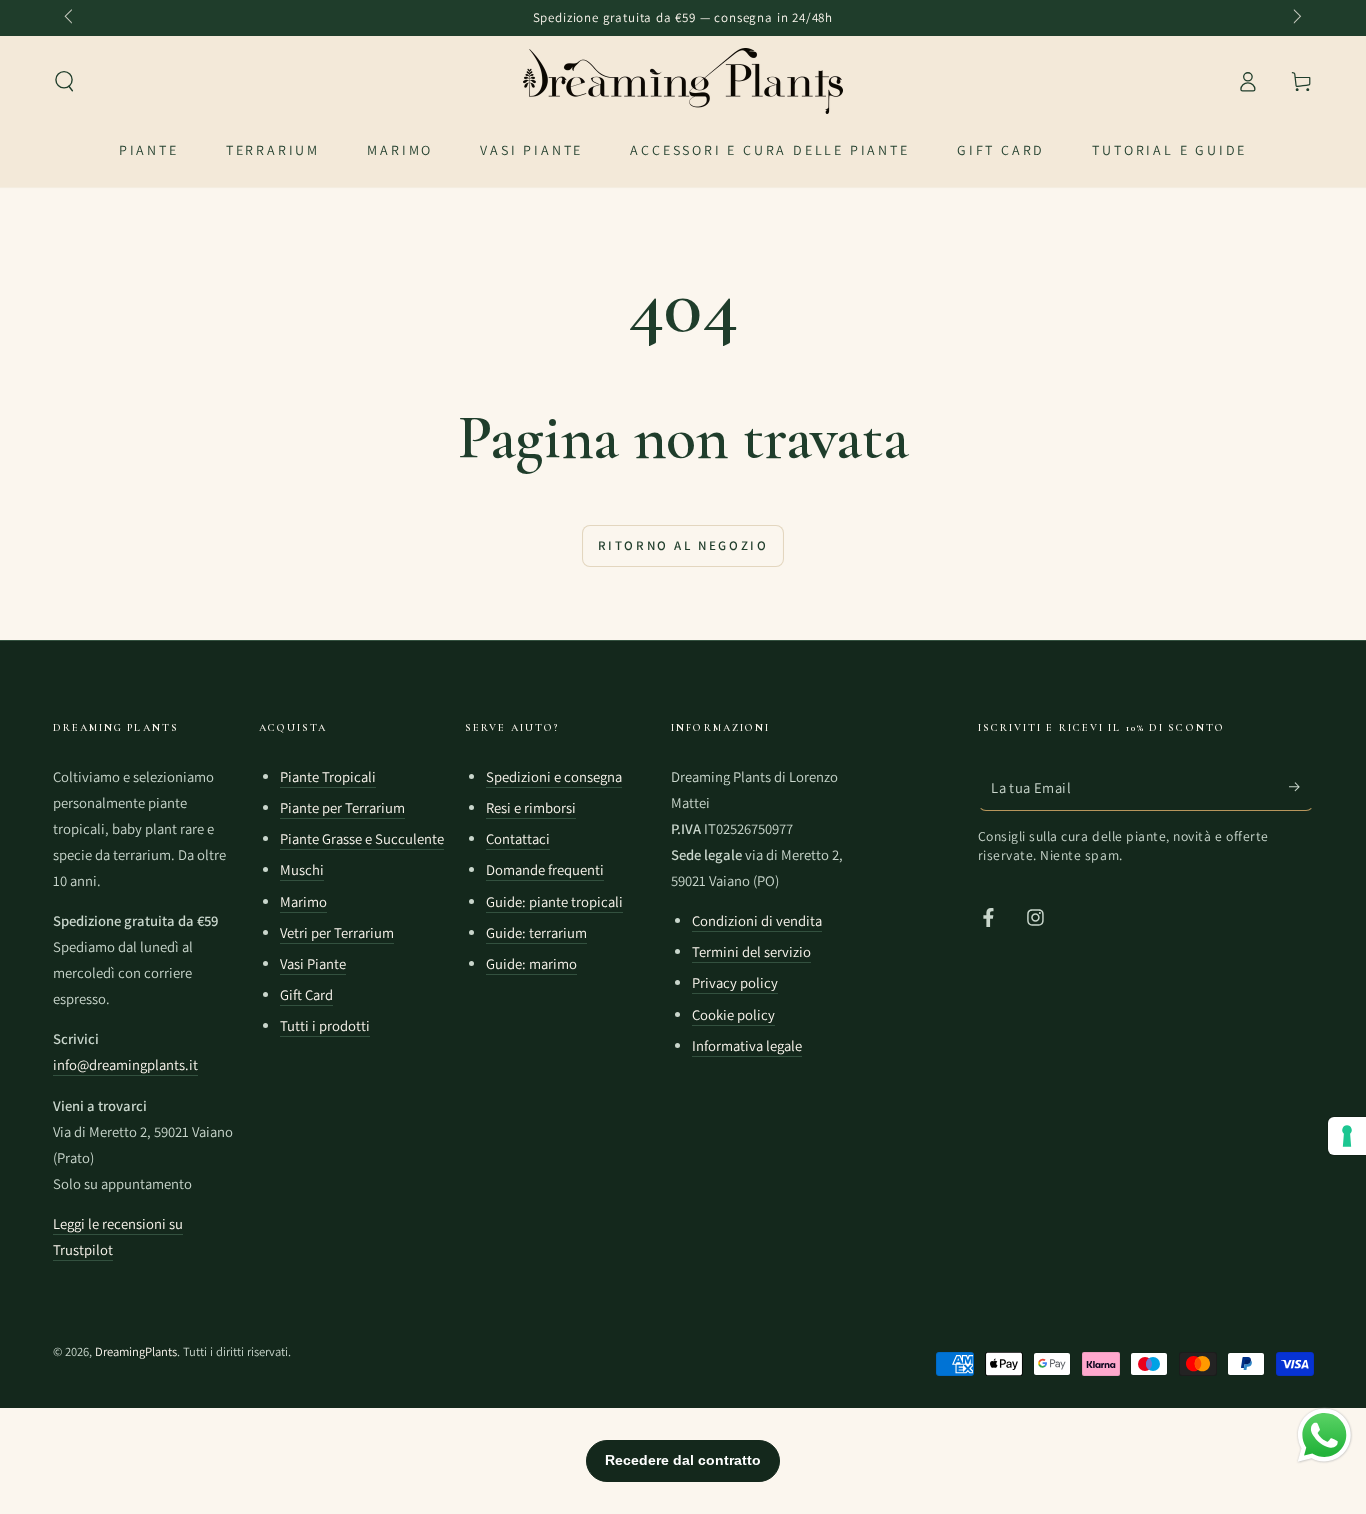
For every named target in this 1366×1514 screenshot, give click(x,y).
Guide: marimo (531, 963)
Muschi (302, 869)
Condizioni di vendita (757, 920)
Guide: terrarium (536, 932)
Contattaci (518, 838)
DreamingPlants (136, 1351)
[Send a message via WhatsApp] (1324, 1435)
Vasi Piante (313, 963)
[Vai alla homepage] (683, 81)
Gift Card (306, 994)
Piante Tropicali (328, 776)
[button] (64, 81)
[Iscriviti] (1301, 787)
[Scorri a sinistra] (71, 18)
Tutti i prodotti (325, 1025)
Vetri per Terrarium (337, 932)
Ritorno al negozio (683, 545)
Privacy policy (735, 982)
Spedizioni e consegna (554, 776)
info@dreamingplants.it (125, 1064)
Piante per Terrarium (342, 807)
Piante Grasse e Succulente (362, 838)
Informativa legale (747, 1045)
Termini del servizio (751, 951)
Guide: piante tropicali (554, 901)
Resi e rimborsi (531, 807)
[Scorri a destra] (1296, 18)
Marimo (303, 901)
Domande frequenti (545, 869)
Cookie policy (733, 1014)
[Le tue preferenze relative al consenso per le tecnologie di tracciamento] (1347, 1136)
